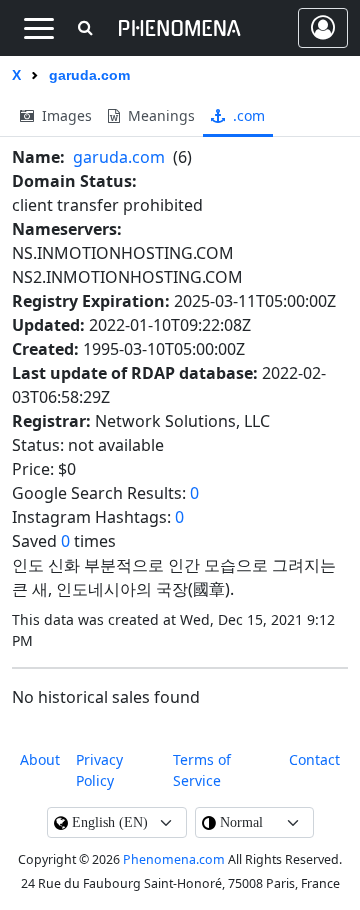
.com (247, 115)
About (40, 759)
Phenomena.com (174, 859)
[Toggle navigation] (38, 28)
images (65, 115)
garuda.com (119, 157)
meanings (159, 115)
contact (314, 759)
